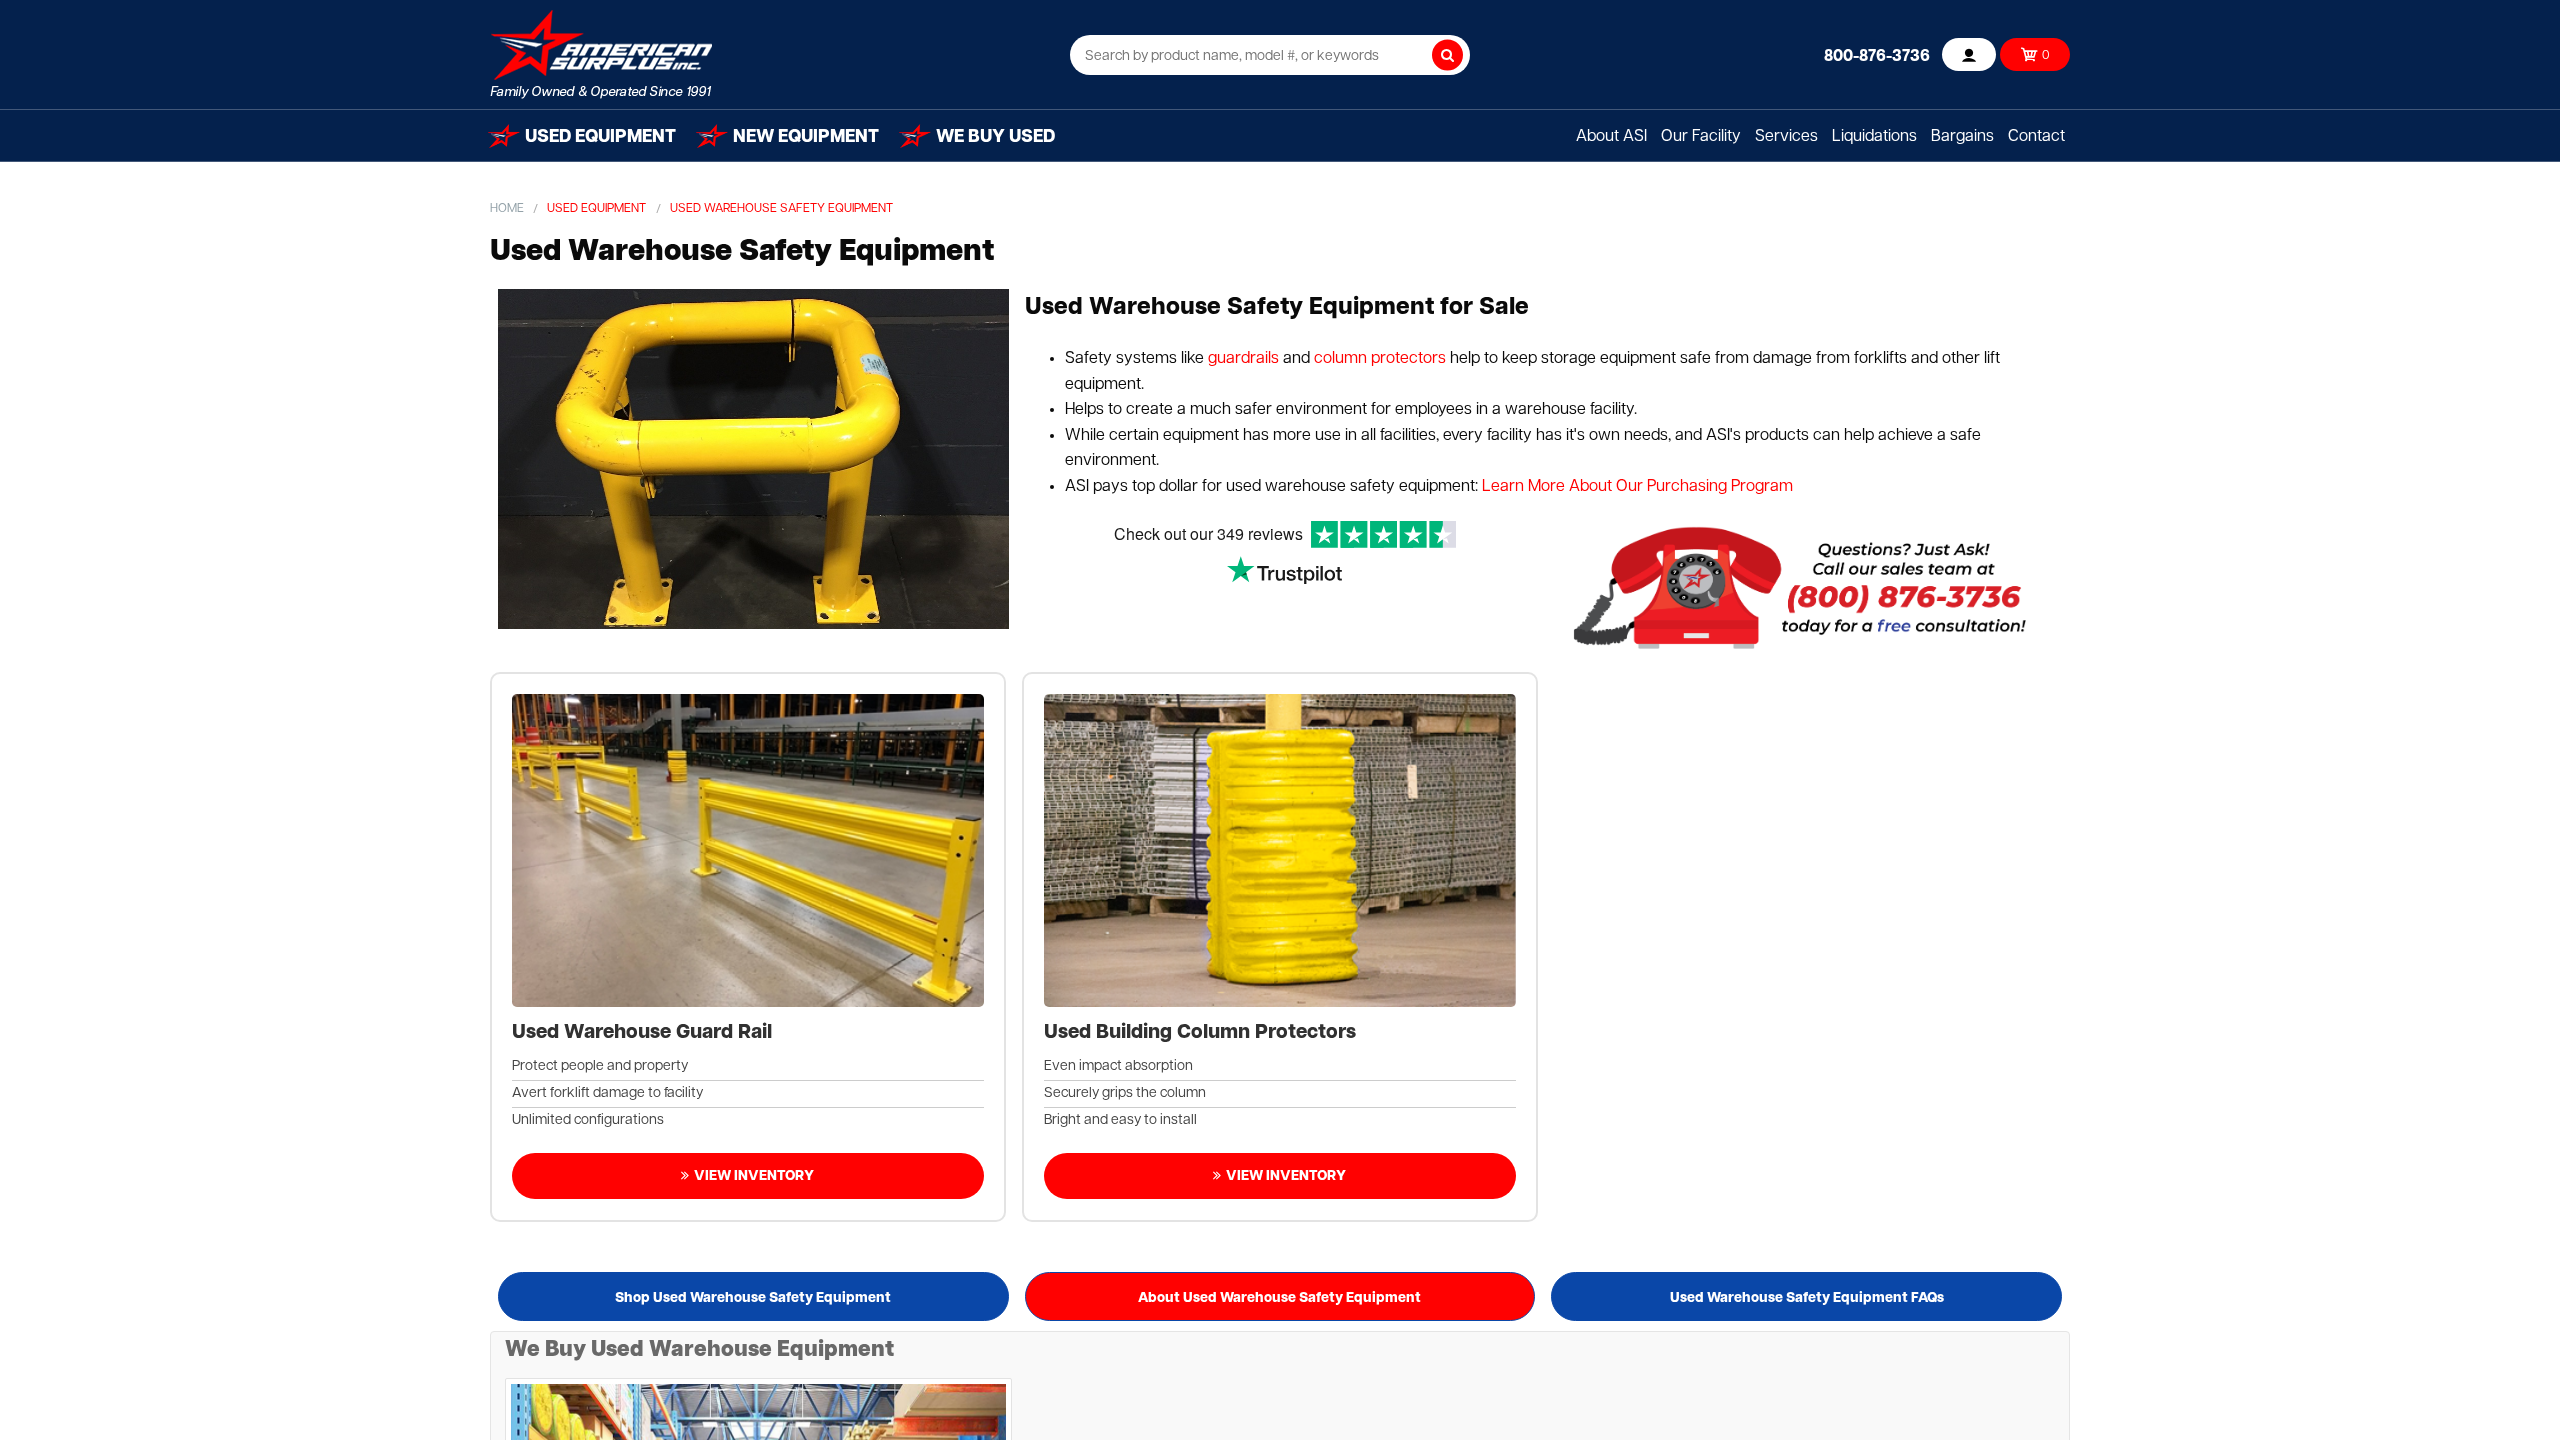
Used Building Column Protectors (1200, 1033)
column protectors (1380, 359)
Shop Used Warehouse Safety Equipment (753, 1298)
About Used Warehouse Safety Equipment (1279, 1298)
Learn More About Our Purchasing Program (1637, 487)
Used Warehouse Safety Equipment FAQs (1807, 1298)
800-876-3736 (1877, 57)
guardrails (1243, 359)
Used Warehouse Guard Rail (642, 1033)
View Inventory (754, 1176)
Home (507, 209)
